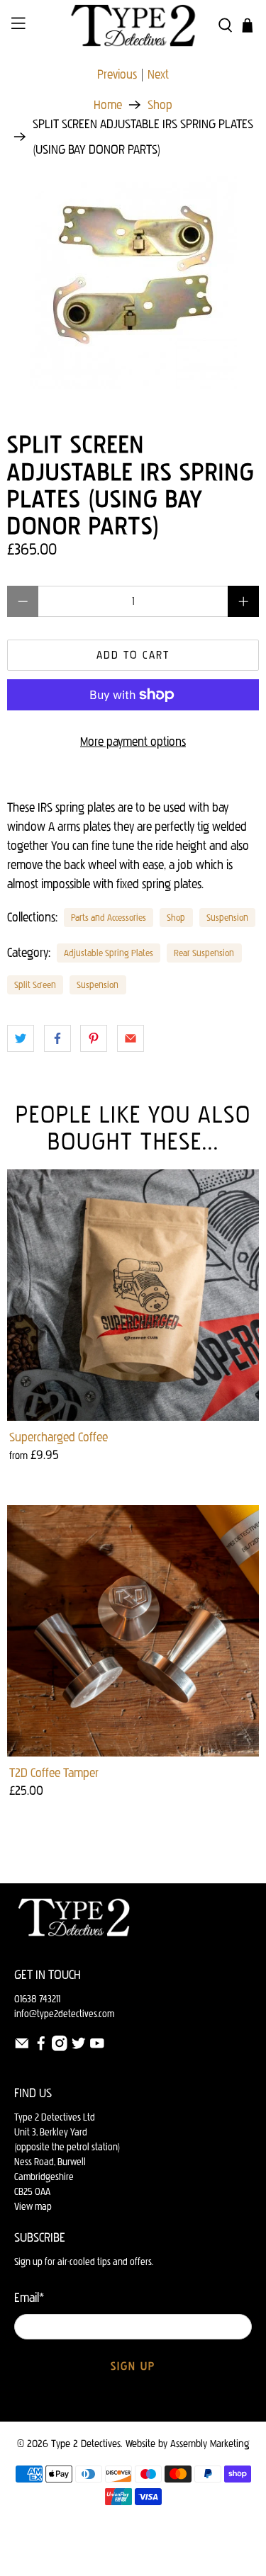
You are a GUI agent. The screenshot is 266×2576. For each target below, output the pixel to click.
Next (158, 74)
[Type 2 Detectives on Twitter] (79, 2048)
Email (29, 2298)
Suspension (227, 917)
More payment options (133, 742)
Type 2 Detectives (86, 2444)
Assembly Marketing (210, 2444)
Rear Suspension (204, 953)
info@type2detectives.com (64, 2014)
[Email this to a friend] (131, 1038)
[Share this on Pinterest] (94, 1038)
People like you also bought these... (133, 1128)
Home (108, 105)
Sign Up (133, 2366)
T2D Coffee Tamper (54, 1773)
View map (33, 2207)
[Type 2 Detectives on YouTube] (97, 2048)
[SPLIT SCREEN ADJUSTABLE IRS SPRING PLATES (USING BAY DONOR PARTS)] (133, 283)
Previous (117, 74)
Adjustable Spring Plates (109, 953)
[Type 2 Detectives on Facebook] (41, 2048)
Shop (160, 105)
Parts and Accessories (109, 917)
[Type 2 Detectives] (133, 25)
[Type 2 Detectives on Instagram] (60, 2048)
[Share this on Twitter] (21, 1038)
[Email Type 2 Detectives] (22, 2048)
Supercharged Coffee (59, 1437)
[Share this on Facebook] (57, 1038)
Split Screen (35, 985)
